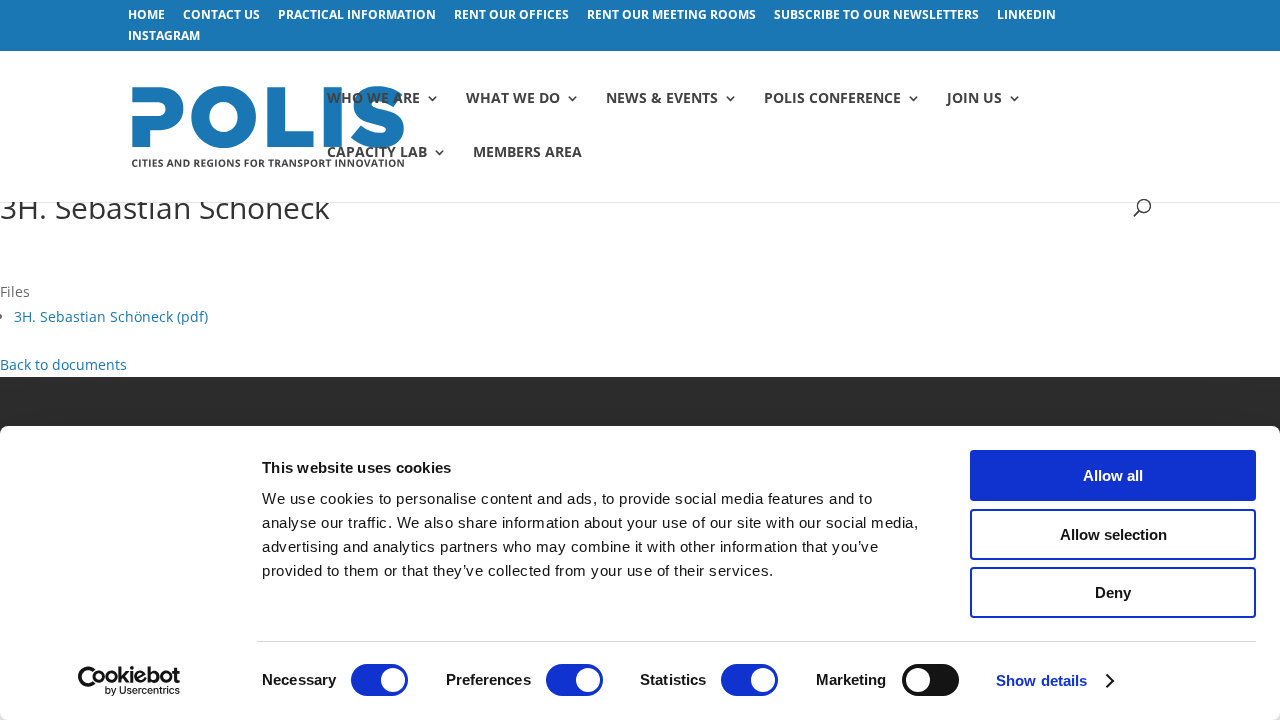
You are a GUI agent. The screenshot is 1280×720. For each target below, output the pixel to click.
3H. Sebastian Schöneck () (111, 316)
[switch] (574, 680)
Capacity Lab (377, 153)
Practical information (357, 16)
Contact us (221, 16)
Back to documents (63, 364)
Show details (1041, 680)
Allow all (1113, 475)
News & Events (662, 99)
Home (146, 16)
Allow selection (1113, 534)
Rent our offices (511, 16)
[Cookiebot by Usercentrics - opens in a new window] (129, 681)
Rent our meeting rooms (671, 16)
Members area (527, 153)
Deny (1113, 592)
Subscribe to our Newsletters (876, 16)
